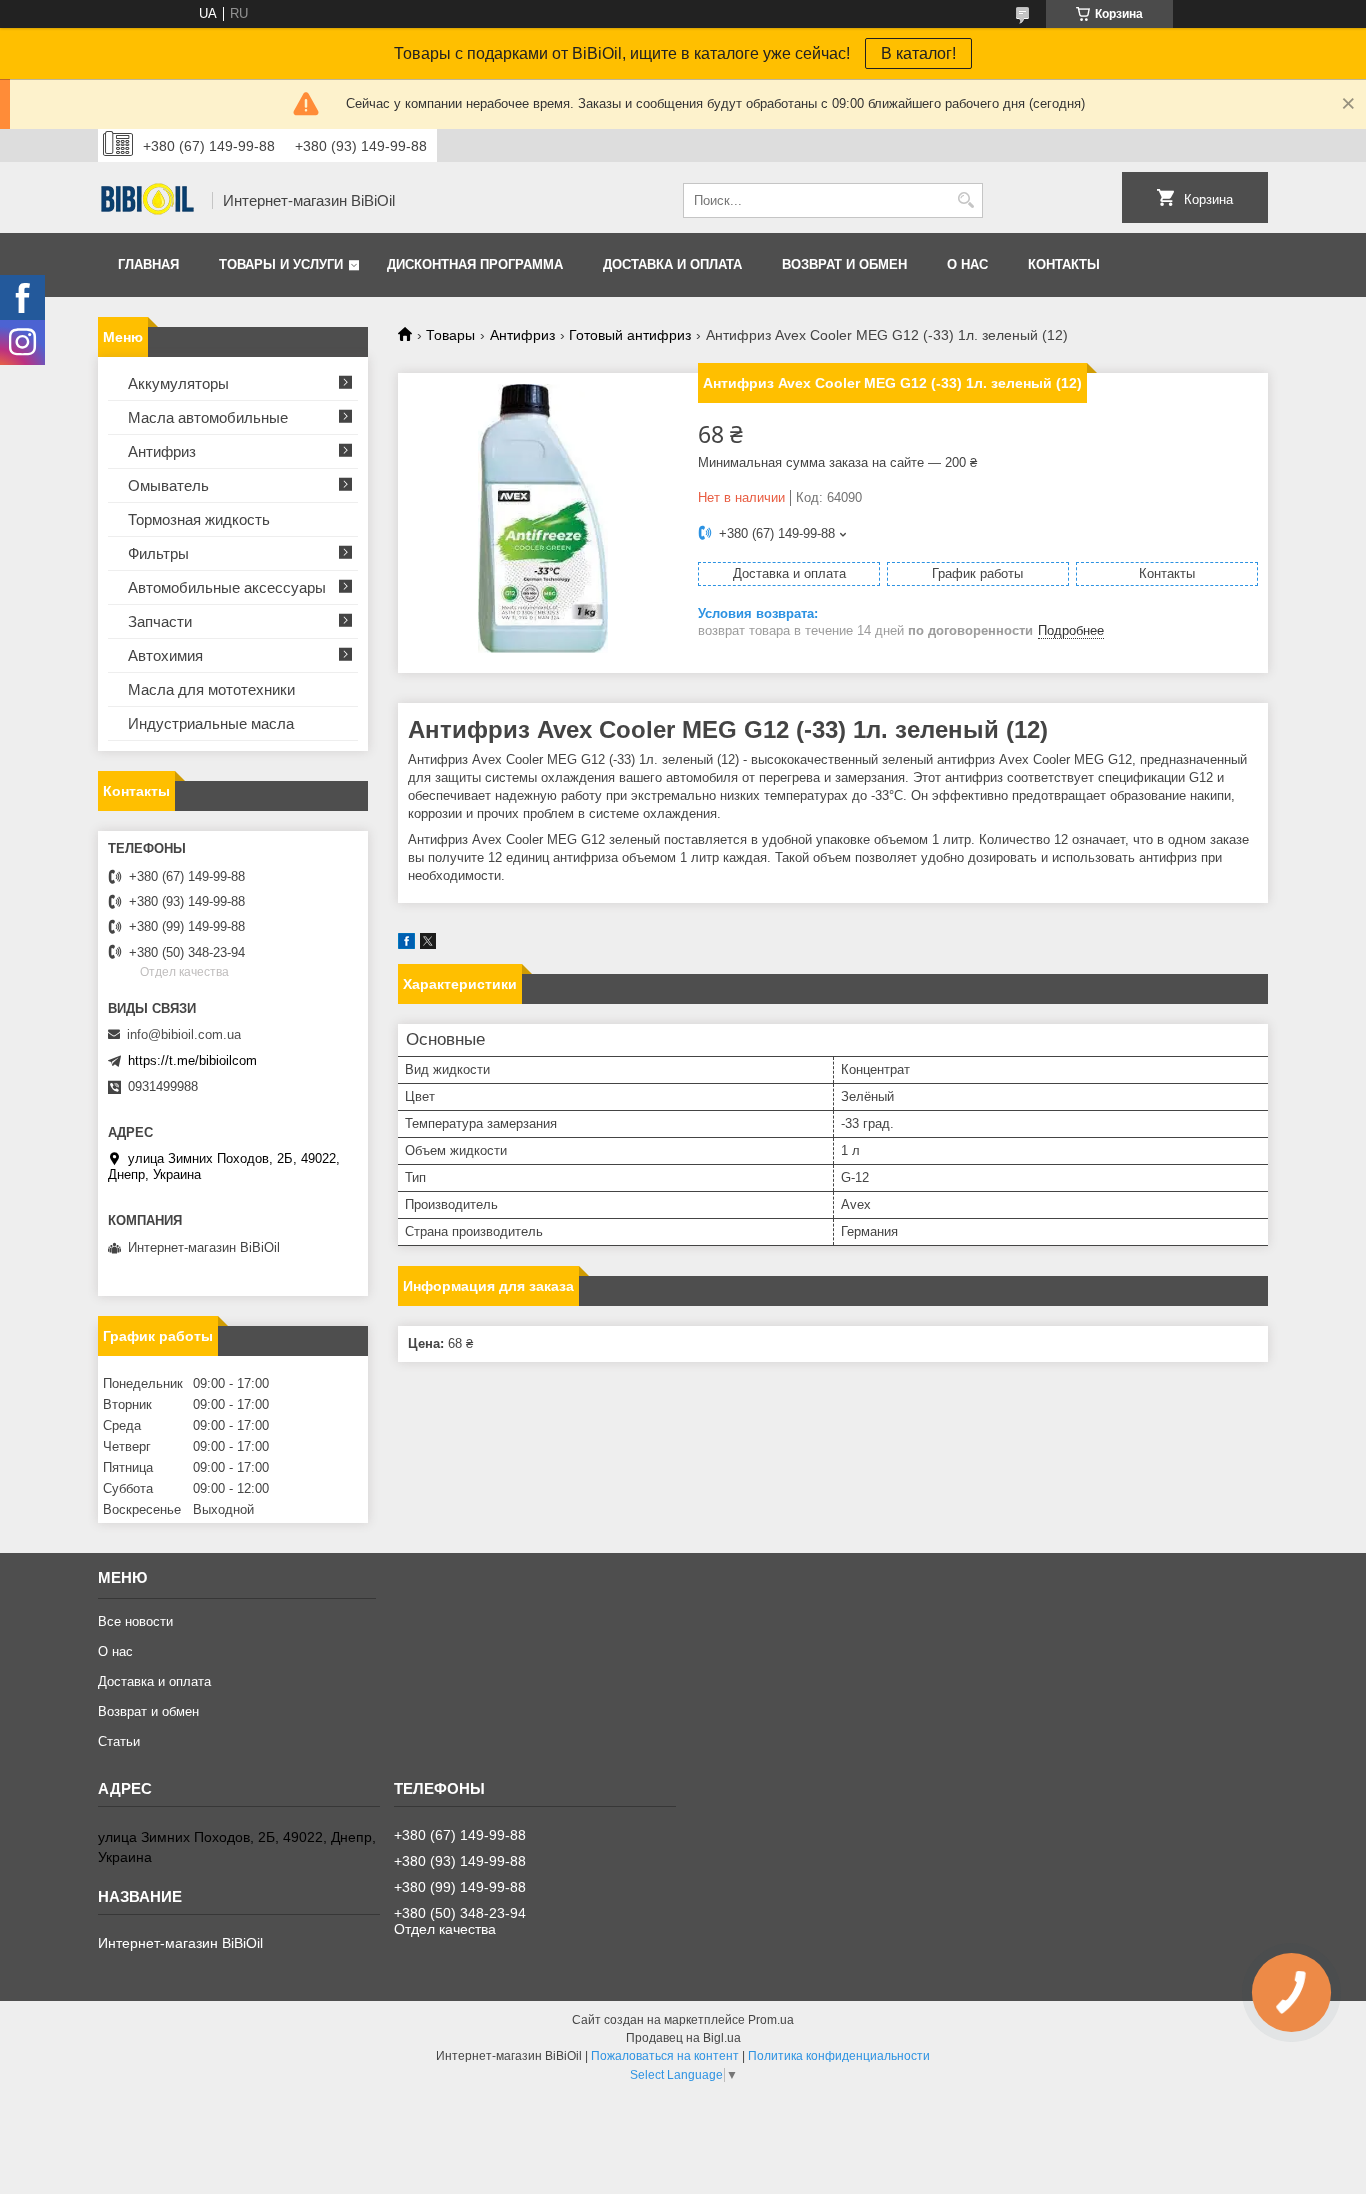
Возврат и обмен (844, 264)
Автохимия (165, 655)
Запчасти (160, 621)
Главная (148, 264)
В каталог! (918, 53)
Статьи (119, 1741)
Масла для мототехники (211, 689)
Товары (450, 335)
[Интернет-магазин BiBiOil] (148, 201)
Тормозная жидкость (199, 519)
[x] (428, 944)
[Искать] (965, 200)
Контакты (1064, 264)
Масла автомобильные (208, 417)
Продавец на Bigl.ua (683, 2038)
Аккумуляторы (178, 383)
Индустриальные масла (211, 723)
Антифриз (522, 335)
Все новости (135, 1621)
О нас (967, 264)
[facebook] (406, 944)
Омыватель (168, 485)
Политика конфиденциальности (839, 2056)
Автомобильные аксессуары (227, 587)
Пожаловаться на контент (665, 2056)
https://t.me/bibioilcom (192, 1060)
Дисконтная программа (475, 264)
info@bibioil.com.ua (184, 1034)
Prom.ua (771, 2020)
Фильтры (158, 553)
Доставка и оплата (672, 264)
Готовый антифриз (630, 335)
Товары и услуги (281, 264)
